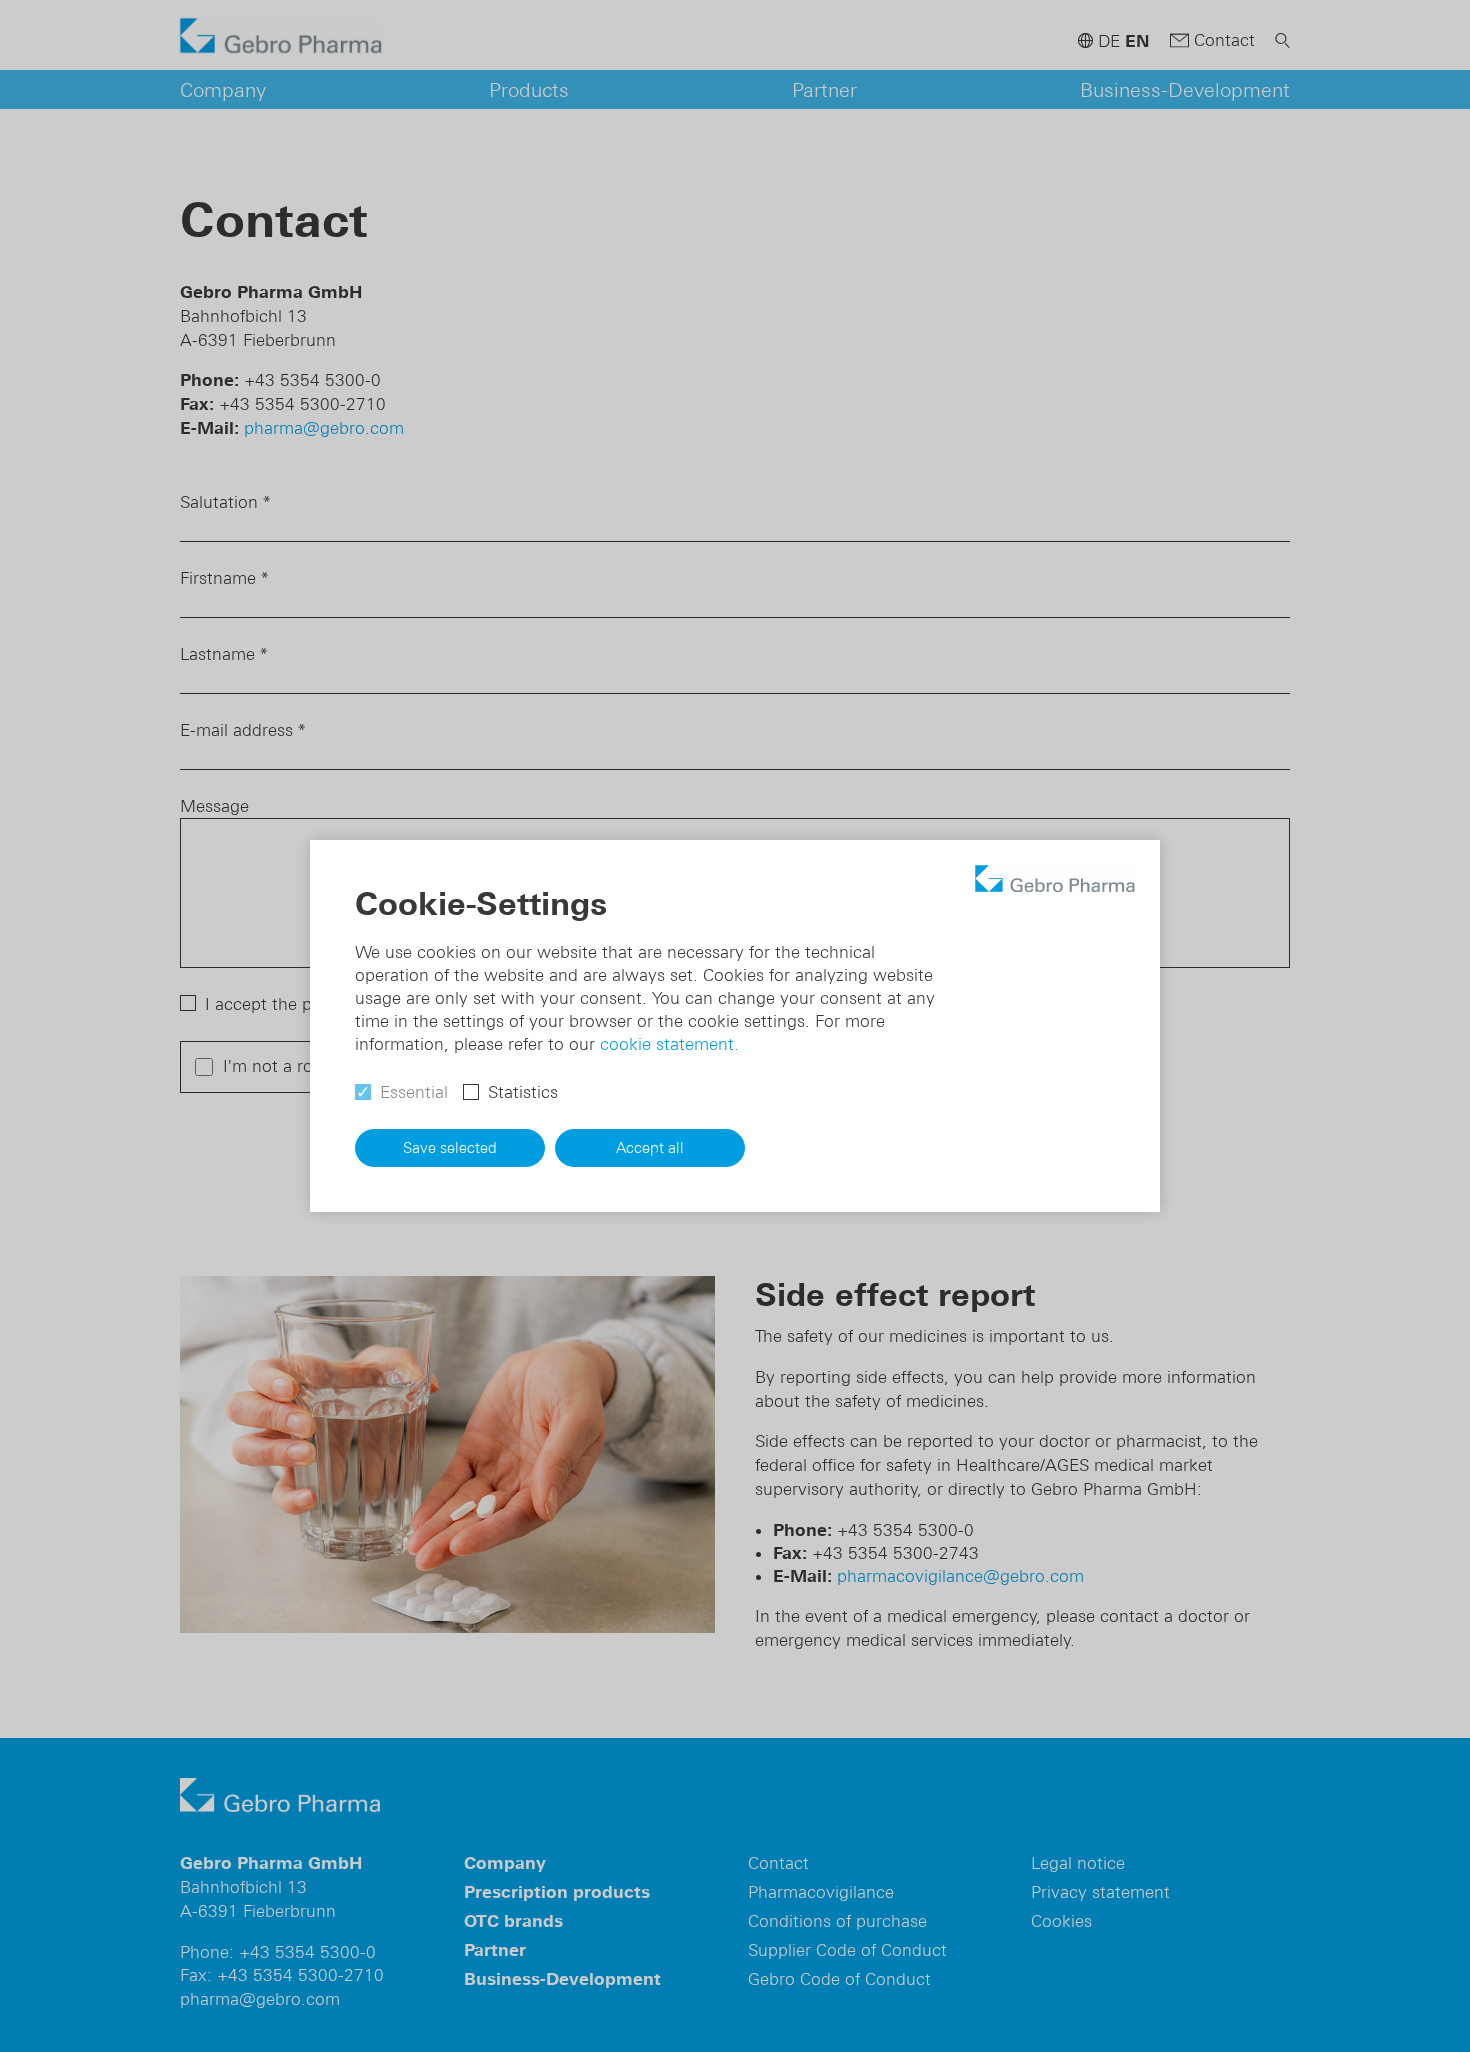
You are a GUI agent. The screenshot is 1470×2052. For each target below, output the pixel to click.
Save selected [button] (450, 1147)
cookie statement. (669, 1044)
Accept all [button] (650, 1147)
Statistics (523, 1092)
